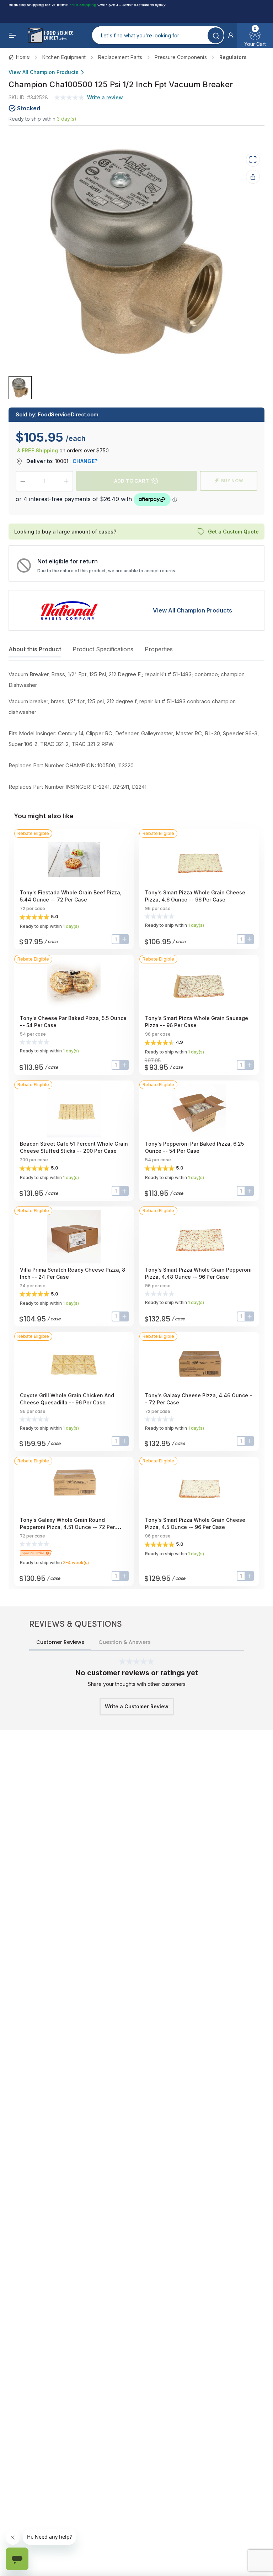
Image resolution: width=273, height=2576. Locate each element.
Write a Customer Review (137, 1706)
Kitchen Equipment (64, 57)
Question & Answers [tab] (125, 1642)
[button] (231, 35)
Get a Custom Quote (233, 532)
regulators (233, 57)
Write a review (105, 97)
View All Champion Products (44, 72)
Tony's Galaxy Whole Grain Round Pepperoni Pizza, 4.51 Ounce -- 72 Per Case (67, 1527)
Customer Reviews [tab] (60, 1642)
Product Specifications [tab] (103, 649)
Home (23, 57)
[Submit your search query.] (216, 35)
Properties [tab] (159, 649)
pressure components (181, 57)
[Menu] (13, 35)
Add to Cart (132, 481)
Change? (85, 461)
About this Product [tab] (35, 649)
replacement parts (120, 57)
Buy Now (232, 481)
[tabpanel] (136, 731)
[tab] (20, 387)
